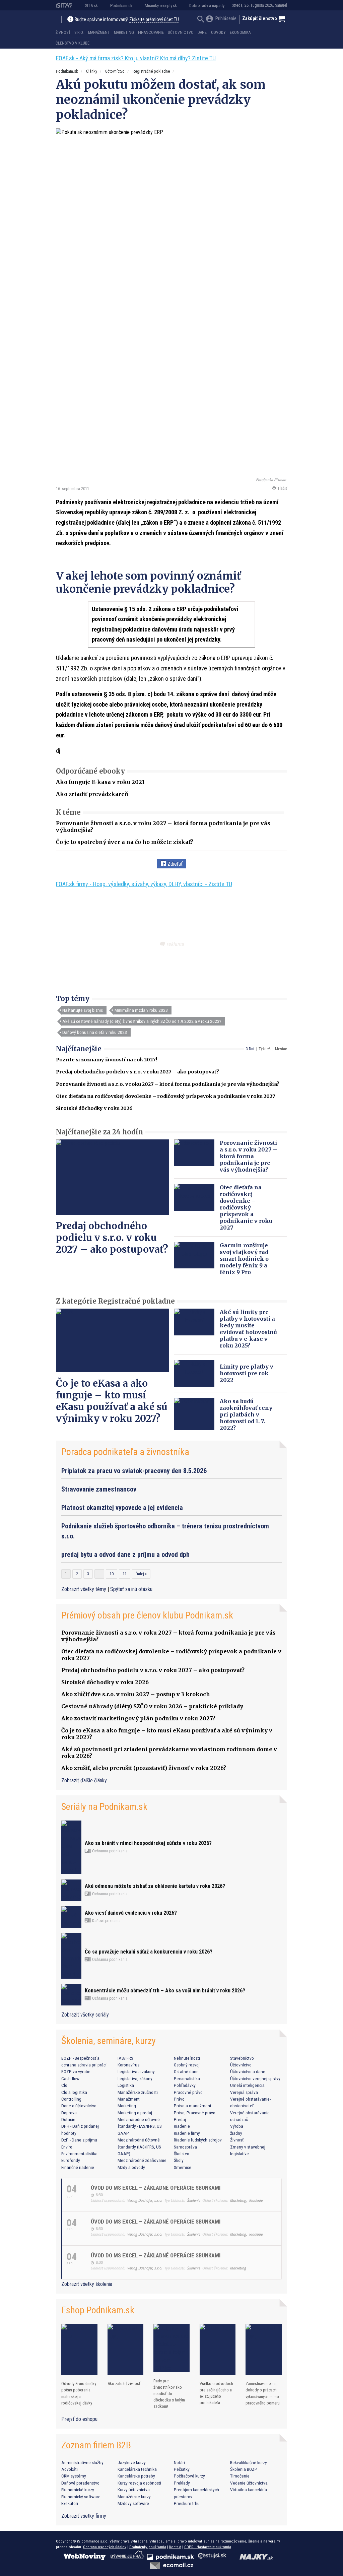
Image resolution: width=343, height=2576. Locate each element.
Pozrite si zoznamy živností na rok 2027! (107, 1060)
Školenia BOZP (244, 2469)
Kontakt (175, 2547)
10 (112, 1574)
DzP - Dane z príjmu (79, 2140)
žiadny (236, 2133)
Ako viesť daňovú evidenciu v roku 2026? (131, 1913)
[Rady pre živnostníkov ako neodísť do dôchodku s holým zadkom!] (171, 2348)
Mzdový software (133, 2503)
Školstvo (182, 2154)
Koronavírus (128, 2065)
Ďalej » (141, 1574)
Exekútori (70, 2503)
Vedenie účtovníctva (249, 2483)
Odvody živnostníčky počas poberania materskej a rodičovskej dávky (79, 2393)
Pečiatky (182, 2469)
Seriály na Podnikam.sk (104, 1807)
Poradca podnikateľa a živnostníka (125, 1452)
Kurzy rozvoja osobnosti (139, 2483)
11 (125, 1574)
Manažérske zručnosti (138, 2092)
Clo (64, 2085)
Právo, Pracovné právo (195, 2113)
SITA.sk (91, 6)
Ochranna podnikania (109, 1851)
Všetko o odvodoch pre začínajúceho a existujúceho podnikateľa (216, 2393)
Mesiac (281, 1049)
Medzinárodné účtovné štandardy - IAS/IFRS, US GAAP (140, 2126)
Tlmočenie (240, 2476)
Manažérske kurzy (134, 2497)
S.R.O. (79, 32)
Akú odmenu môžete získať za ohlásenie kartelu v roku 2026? (155, 1886)
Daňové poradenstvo (80, 2483)
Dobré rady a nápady (207, 6)
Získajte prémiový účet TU (154, 20)
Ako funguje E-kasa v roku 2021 (100, 782)
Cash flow (70, 2078)
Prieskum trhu (187, 2503)
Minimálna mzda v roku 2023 (141, 1010)
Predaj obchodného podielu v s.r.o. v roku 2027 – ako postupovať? (138, 1072)
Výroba (237, 2126)
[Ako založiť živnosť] (126, 2350)
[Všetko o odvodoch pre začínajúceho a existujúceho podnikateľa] (218, 2350)
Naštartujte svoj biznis (83, 1010)
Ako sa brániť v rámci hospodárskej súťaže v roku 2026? (148, 1843)
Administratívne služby (82, 2462)
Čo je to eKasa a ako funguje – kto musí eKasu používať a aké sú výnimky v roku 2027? (112, 1401)
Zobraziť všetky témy (84, 1589)
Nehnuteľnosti (187, 2058)
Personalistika (187, 2078)
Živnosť (63, 32)
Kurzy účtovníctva (134, 2490)
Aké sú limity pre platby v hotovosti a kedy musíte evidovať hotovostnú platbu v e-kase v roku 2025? (248, 1329)
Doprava (69, 2113)
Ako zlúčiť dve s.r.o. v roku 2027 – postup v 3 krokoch (136, 1694)
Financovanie (151, 32)
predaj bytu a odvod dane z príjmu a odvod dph (125, 1555)
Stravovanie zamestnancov (99, 1489)
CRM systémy (74, 2476)
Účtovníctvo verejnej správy (255, 2078)
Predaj (180, 2119)
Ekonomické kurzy (78, 2490)
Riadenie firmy (187, 2133)
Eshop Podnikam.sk (98, 2310)
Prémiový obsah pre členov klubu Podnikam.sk (147, 1615)
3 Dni (250, 1049)
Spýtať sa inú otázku (131, 1589)
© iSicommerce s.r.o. (91, 2541)
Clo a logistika (74, 2092)
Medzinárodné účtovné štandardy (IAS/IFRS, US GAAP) (139, 2147)
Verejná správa (244, 2092)
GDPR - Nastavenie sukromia (208, 2547)
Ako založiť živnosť (124, 2384)
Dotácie (68, 2119)
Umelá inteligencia (247, 2085)
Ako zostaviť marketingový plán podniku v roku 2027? (138, 1718)
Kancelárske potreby (136, 2476)
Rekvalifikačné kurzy (249, 2462)
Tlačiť (282, 488)
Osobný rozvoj (187, 2065)
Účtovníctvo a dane (248, 2071)
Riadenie (182, 2126)
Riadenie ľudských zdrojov (198, 2140)
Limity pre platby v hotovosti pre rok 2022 (247, 1373)
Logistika (126, 2085)
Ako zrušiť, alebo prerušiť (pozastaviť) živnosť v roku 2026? (144, 1768)
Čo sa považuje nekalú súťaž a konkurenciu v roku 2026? (149, 1952)
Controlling (71, 2099)
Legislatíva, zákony (135, 2078)
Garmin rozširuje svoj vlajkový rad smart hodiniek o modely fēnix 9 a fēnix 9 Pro (244, 1259)
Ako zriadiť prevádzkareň (92, 794)
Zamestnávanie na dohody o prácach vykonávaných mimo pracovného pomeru (263, 2393)
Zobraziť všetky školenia (87, 2284)
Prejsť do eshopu (79, 2419)
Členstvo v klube (73, 43)
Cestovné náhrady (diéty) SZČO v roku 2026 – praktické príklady (152, 1706)
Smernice (183, 2167)
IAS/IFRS (125, 2058)
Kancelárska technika (137, 2469)
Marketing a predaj (135, 2113)
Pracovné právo (188, 2092)
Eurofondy (71, 2160)
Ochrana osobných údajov (105, 2547)
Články (92, 71)
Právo (179, 2099)
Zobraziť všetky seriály (85, 2015)
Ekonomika (240, 32)
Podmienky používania (148, 2547)
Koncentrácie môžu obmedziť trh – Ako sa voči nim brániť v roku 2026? (165, 1991)
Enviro (67, 2147)
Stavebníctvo (242, 2058)
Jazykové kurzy (132, 2462)
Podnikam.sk (121, 6)
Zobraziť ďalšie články (84, 1780)
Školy (179, 2160)
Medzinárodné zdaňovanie (142, 2160)
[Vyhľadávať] (201, 20)
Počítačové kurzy (189, 2476)
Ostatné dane (186, 2071)
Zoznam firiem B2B (96, 2445)
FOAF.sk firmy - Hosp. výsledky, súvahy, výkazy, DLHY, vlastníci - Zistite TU (144, 884)
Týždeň (265, 1049)
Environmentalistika (79, 2154)
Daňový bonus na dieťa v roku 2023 (95, 1032)
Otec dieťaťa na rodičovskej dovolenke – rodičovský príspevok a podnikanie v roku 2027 (166, 1096)
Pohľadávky (185, 2085)
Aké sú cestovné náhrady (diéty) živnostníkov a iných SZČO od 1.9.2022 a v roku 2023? (142, 1021)
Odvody (218, 32)
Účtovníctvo (181, 32)
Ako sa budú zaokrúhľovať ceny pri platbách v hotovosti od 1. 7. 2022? (246, 1414)
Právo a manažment (193, 2106)
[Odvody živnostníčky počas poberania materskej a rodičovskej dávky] (79, 2350)
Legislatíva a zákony (136, 2071)
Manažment (99, 32)
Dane (202, 32)
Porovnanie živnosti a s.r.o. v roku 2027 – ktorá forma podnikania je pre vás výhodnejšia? (168, 1084)
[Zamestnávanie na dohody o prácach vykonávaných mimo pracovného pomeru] (264, 2350)
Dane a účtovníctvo (79, 2106)
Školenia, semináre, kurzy (109, 2041)
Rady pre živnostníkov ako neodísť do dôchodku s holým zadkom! (169, 2394)
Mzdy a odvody (131, 2167)
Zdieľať (174, 864)
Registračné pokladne (151, 71)
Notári (179, 2462)
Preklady (182, 2483)
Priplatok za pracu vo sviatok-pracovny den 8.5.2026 (134, 1471)
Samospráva (185, 2147)
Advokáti (70, 2469)
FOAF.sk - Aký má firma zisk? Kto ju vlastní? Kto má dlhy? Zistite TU (136, 58)
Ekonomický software (81, 2497)
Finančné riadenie (78, 2167)
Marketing (124, 32)
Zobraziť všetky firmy (84, 2516)
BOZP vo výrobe (76, 2071)
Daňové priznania (106, 1921)
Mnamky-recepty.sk (161, 6)
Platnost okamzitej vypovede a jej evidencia (122, 1508)
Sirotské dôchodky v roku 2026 (94, 1108)
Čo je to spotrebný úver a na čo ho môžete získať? (125, 842)
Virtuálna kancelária (249, 2490)
